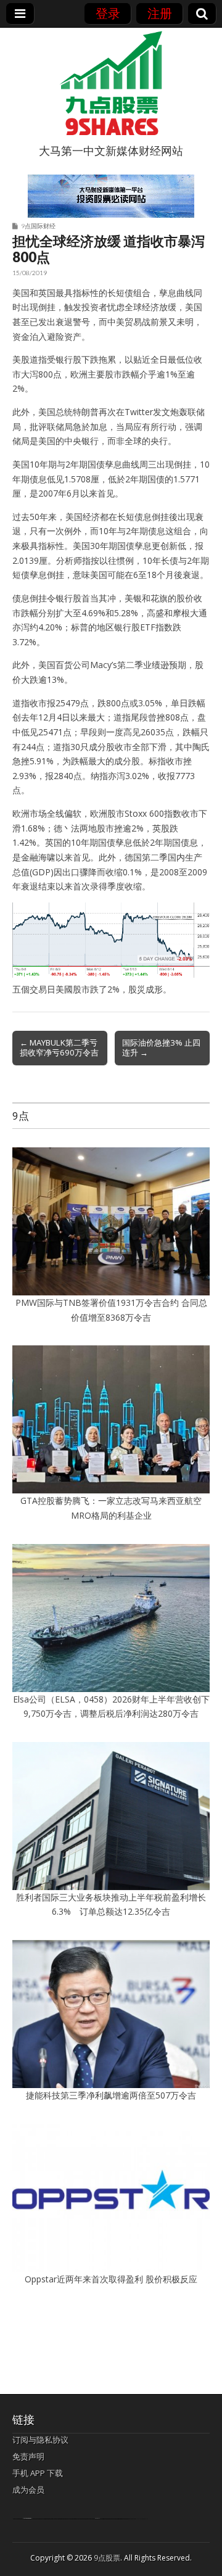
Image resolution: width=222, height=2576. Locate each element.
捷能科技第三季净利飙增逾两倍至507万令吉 (115, 2095)
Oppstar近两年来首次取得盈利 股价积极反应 (111, 2279)
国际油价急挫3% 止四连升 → (161, 1047)
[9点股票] (111, 83)
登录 (108, 13)
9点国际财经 (38, 226)
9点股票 (107, 2558)
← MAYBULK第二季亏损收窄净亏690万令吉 (59, 1047)
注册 (160, 13)
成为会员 (28, 2490)
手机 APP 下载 (38, 2473)
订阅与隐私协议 (40, 2440)
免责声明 (28, 2456)
